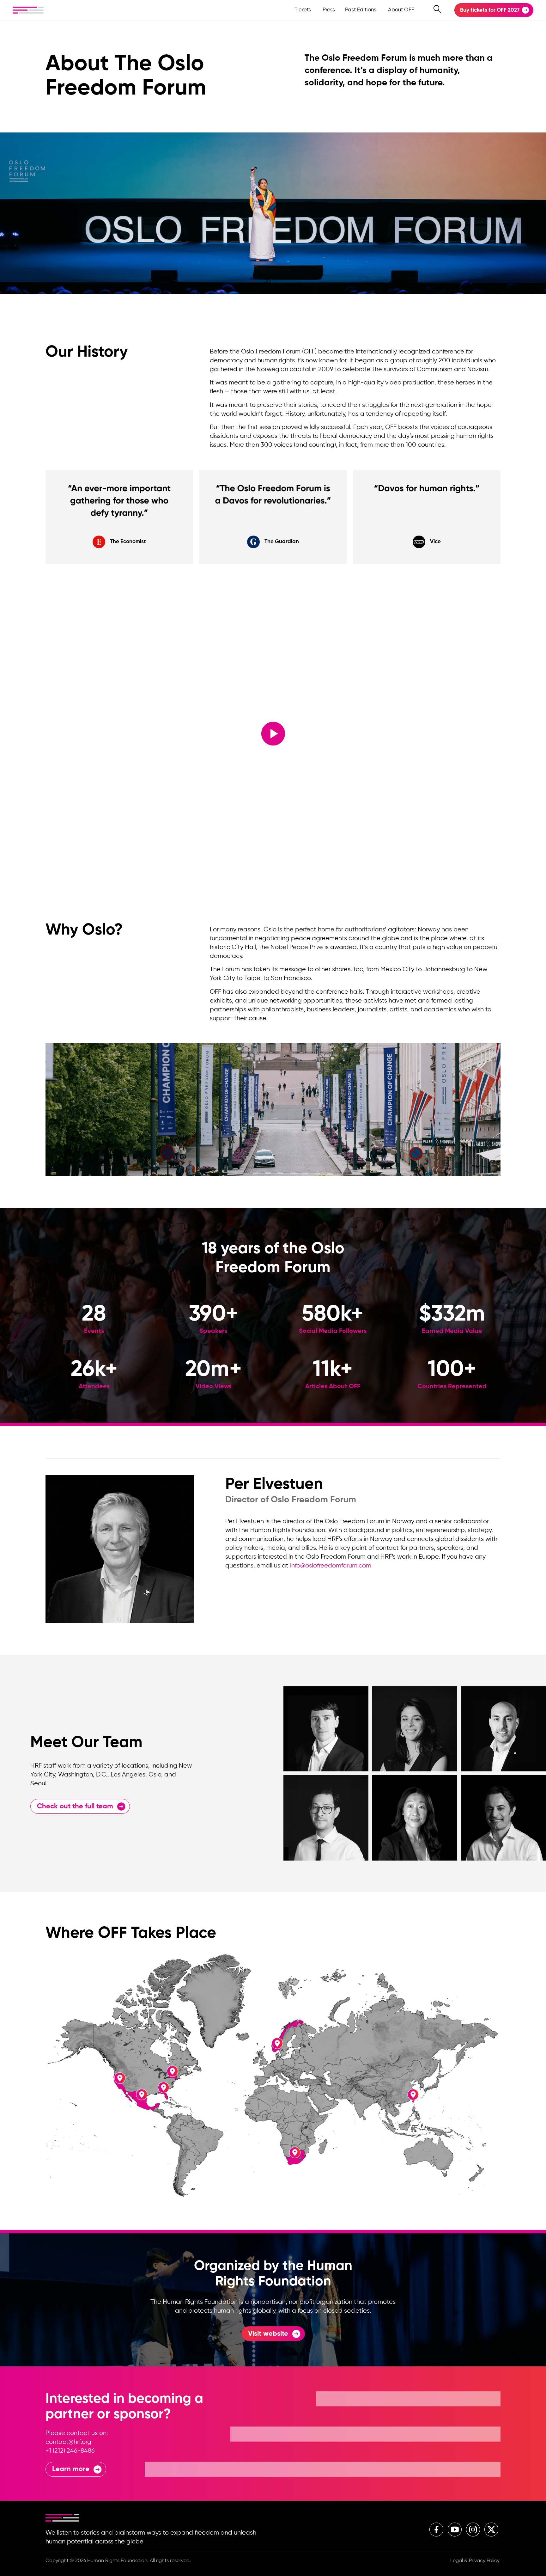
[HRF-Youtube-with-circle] (455, 2530)
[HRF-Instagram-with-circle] (473, 2530)
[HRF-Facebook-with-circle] (436, 2530)
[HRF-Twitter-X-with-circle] (491, 2530)
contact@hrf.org (68, 2442)
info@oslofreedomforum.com (331, 1566)
